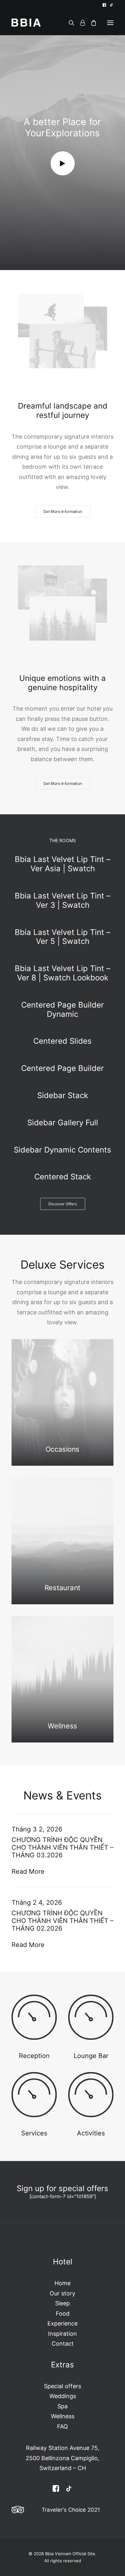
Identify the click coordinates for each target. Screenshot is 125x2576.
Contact (63, 2344)
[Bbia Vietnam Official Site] (26, 23)
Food (63, 2313)
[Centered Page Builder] (63, 1069)
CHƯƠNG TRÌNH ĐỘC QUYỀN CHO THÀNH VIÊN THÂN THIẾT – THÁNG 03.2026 (63, 1847)
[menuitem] (104, 5)
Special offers (63, 2386)
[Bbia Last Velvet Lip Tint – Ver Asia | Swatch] (63, 867)
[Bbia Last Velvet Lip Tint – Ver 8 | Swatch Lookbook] (63, 973)
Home (63, 2283)
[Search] (69, 23)
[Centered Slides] (63, 1041)
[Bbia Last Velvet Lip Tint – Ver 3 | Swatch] (63, 901)
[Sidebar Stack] (63, 1096)
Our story (63, 2293)
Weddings (63, 2396)
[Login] (80, 23)
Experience (63, 2323)
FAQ (63, 2426)
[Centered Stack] (63, 1174)
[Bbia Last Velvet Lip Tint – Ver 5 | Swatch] (63, 937)
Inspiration (63, 2334)
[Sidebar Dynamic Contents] (63, 1150)
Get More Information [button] (63, 511)
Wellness (63, 2416)
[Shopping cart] (91, 23)
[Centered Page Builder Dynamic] (63, 1010)
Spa (63, 2406)
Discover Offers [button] (63, 1204)
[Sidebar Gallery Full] (63, 1123)
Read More (28, 1871)
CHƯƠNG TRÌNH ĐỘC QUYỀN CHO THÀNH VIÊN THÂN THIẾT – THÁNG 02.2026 (63, 1921)
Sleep (63, 2303)
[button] (104, 5)
